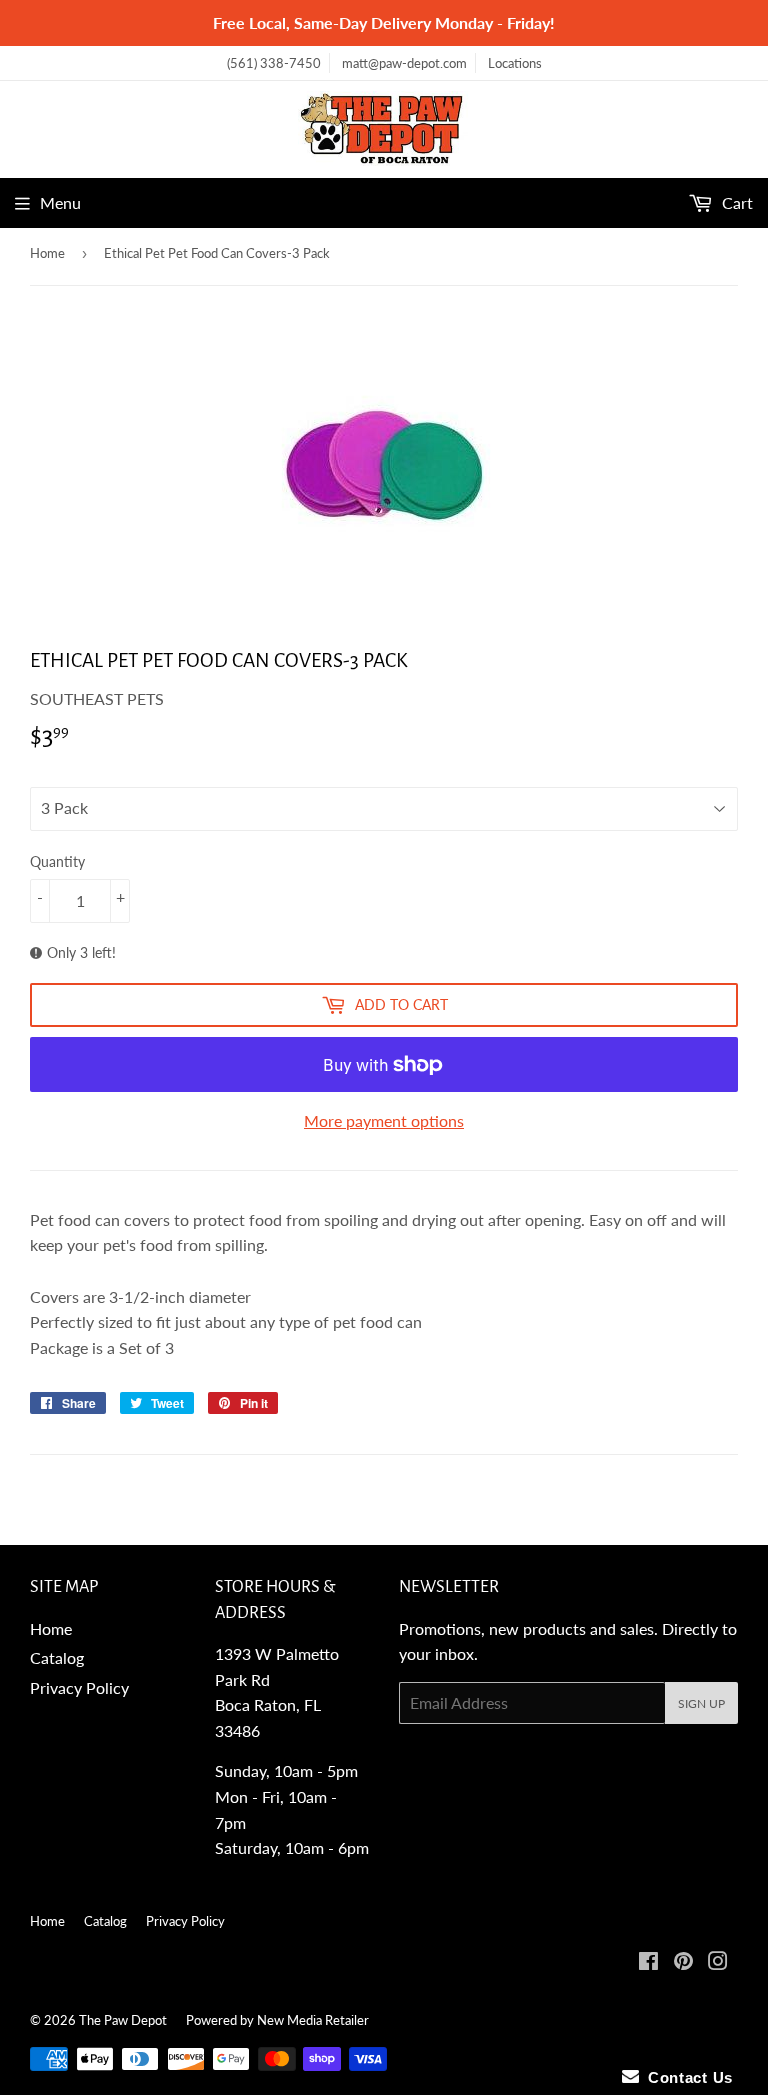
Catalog (57, 1657)
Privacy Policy (79, 1687)
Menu (60, 202)
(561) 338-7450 (274, 63)
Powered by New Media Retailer (277, 2020)
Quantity (57, 861)
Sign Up (701, 1703)
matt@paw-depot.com (404, 63)
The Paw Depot (123, 2020)
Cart (735, 202)
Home (47, 253)
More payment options (384, 1120)
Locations (515, 63)
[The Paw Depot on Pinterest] (683, 1962)
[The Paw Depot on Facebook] (648, 1962)
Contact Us (686, 2077)
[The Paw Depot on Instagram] (718, 1962)
